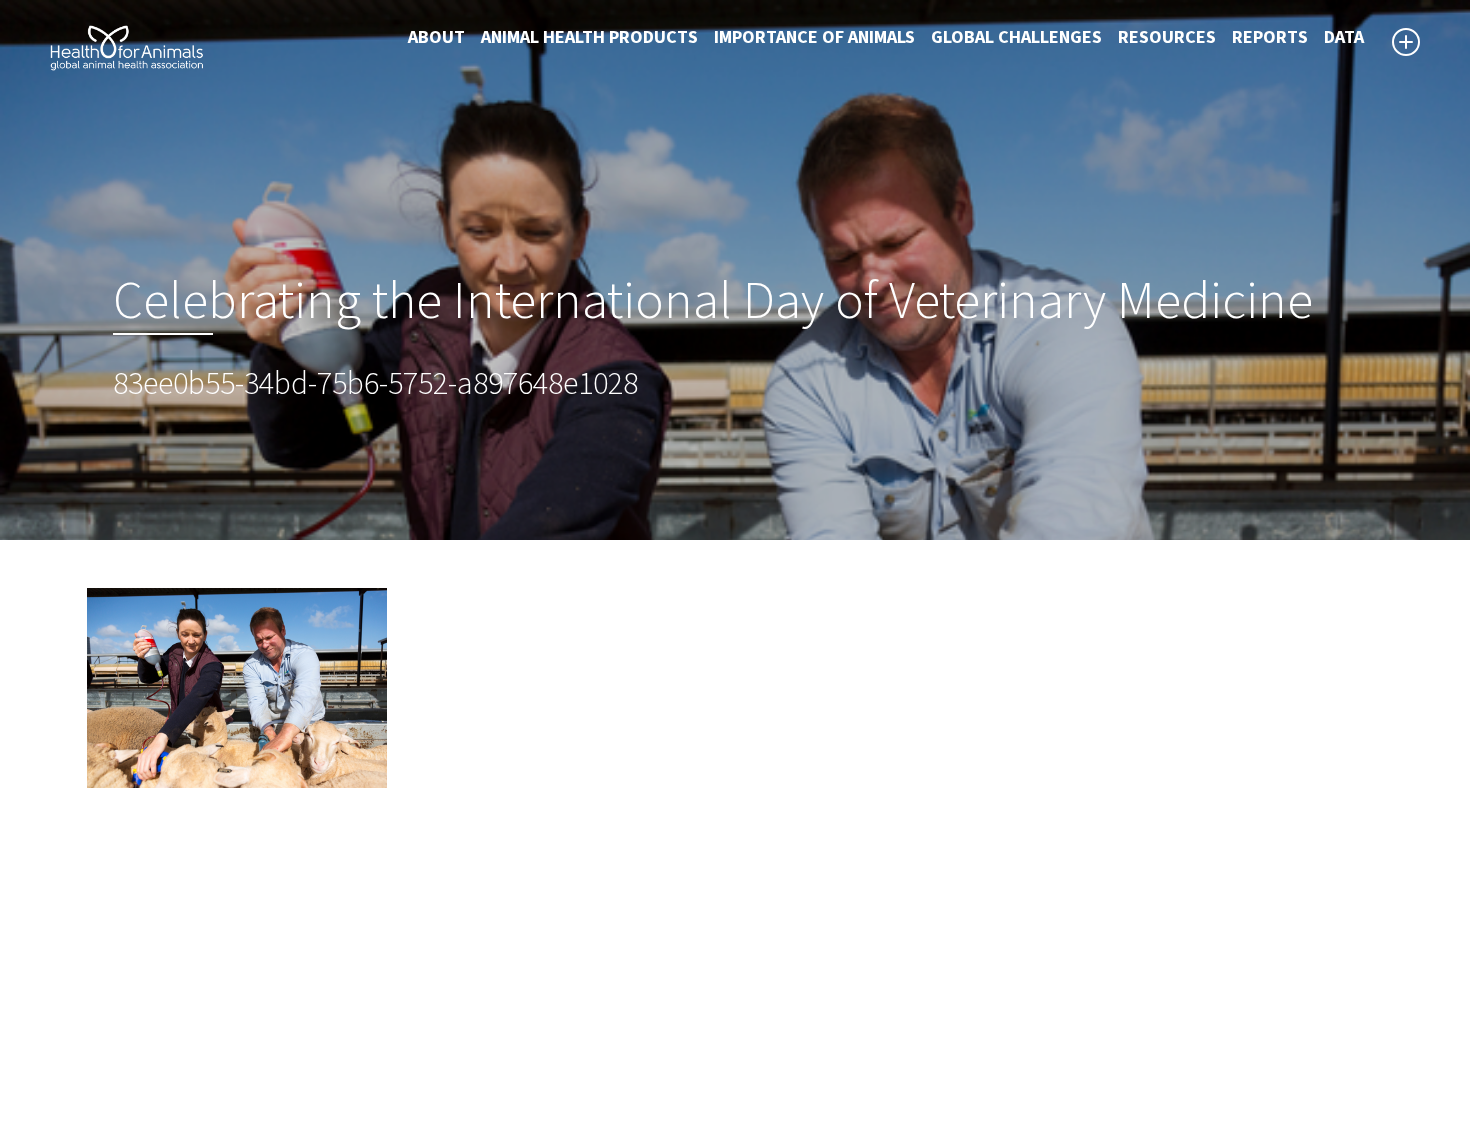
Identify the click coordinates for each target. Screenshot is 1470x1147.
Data (1344, 37)
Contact (780, 1028)
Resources (1167, 37)
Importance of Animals (814, 37)
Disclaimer (789, 980)
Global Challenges (1016, 37)
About (436, 37)
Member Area (800, 1076)
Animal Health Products (589, 37)
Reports (1270, 37)
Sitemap (781, 1004)
